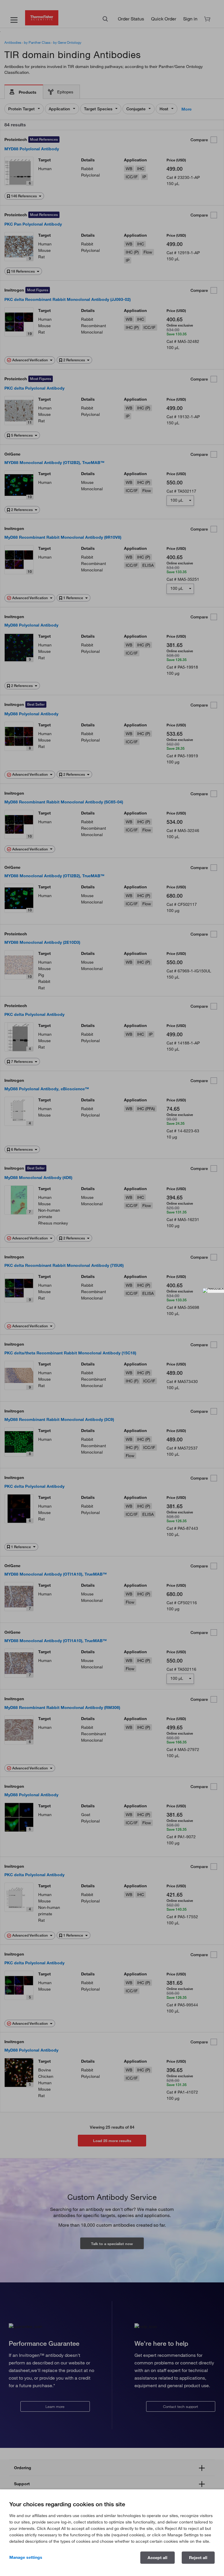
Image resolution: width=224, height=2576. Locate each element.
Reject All (198, 2558)
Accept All (157, 2558)
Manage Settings (26, 2557)
